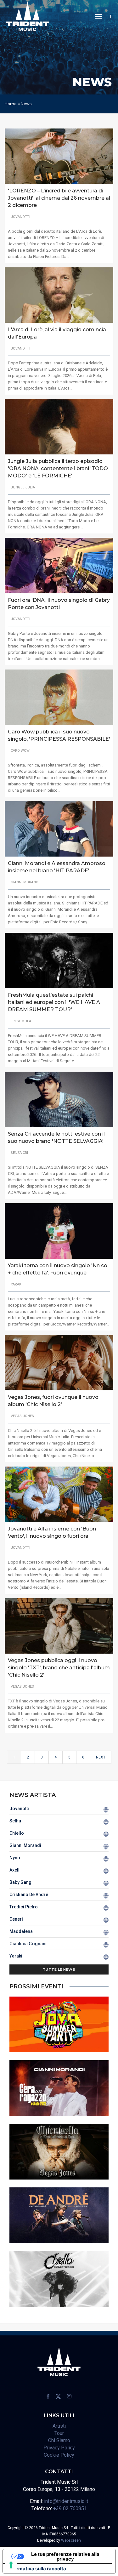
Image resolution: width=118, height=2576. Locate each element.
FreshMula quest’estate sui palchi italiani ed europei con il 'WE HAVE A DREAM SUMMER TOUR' (54, 1002)
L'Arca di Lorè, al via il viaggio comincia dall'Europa (57, 333)
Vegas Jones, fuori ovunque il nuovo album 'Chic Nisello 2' (53, 1401)
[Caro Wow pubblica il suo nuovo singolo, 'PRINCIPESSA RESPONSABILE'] (59, 697)
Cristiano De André (29, 1895)
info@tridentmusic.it (66, 2501)
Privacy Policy (59, 2448)
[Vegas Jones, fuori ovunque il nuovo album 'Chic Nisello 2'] (59, 1362)
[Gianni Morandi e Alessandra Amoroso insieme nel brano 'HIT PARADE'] (59, 829)
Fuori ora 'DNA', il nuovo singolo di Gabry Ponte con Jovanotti (59, 604)
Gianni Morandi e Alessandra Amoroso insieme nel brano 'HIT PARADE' (57, 867)
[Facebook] (48, 2396)
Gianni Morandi (25, 1845)
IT (112, 16)
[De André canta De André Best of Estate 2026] (59, 2215)
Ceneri (16, 1919)
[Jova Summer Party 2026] (59, 2024)
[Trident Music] (28, 16)
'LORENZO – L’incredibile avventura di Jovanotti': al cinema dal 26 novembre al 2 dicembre (59, 198)
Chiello (17, 1833)
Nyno (15, 1858)
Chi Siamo (59, 2440)
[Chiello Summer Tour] (59, 2279)
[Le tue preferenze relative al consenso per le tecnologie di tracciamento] (11, 2565)
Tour (59, 2433)
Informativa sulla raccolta (37, 2569)
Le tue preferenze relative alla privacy (65, 2556)
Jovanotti (19, 1809)
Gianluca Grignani (28, 1944)
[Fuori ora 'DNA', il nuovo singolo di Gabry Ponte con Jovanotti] (59, 565)
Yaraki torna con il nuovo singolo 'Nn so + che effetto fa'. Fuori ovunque (58, 1269)
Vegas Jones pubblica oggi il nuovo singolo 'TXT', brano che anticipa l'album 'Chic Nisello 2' (59, 1668)
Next (101, 1757)
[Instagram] (69, 2396)
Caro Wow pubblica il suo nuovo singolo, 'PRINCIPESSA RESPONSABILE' (59, 735)
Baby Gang (20, 1882)
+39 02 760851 (70, 2508)
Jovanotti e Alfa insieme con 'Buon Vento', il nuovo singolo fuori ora (52, 1532)
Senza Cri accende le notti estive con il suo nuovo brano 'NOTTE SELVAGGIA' (56, 1137)
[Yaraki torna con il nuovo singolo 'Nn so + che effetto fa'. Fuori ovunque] (59, 1231)
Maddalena (21, 1931)
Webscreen (71, 2540)
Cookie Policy (59, 2455)
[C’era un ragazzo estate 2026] (59, 2088)
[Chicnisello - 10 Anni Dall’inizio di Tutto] (59, 2151)
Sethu (15, 1821)
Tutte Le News (59, 1969)
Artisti (59, 2426)
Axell (14, 1870)
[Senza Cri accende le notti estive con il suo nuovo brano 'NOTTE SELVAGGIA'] (59, 1099)
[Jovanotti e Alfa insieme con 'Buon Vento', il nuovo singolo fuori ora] (59, 1494)
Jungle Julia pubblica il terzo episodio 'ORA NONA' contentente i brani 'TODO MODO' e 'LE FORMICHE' (58, 468)
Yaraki (16, 1956)
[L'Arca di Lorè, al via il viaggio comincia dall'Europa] (59, 295)
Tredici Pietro (24, 1907)
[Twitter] (58, 2396)
